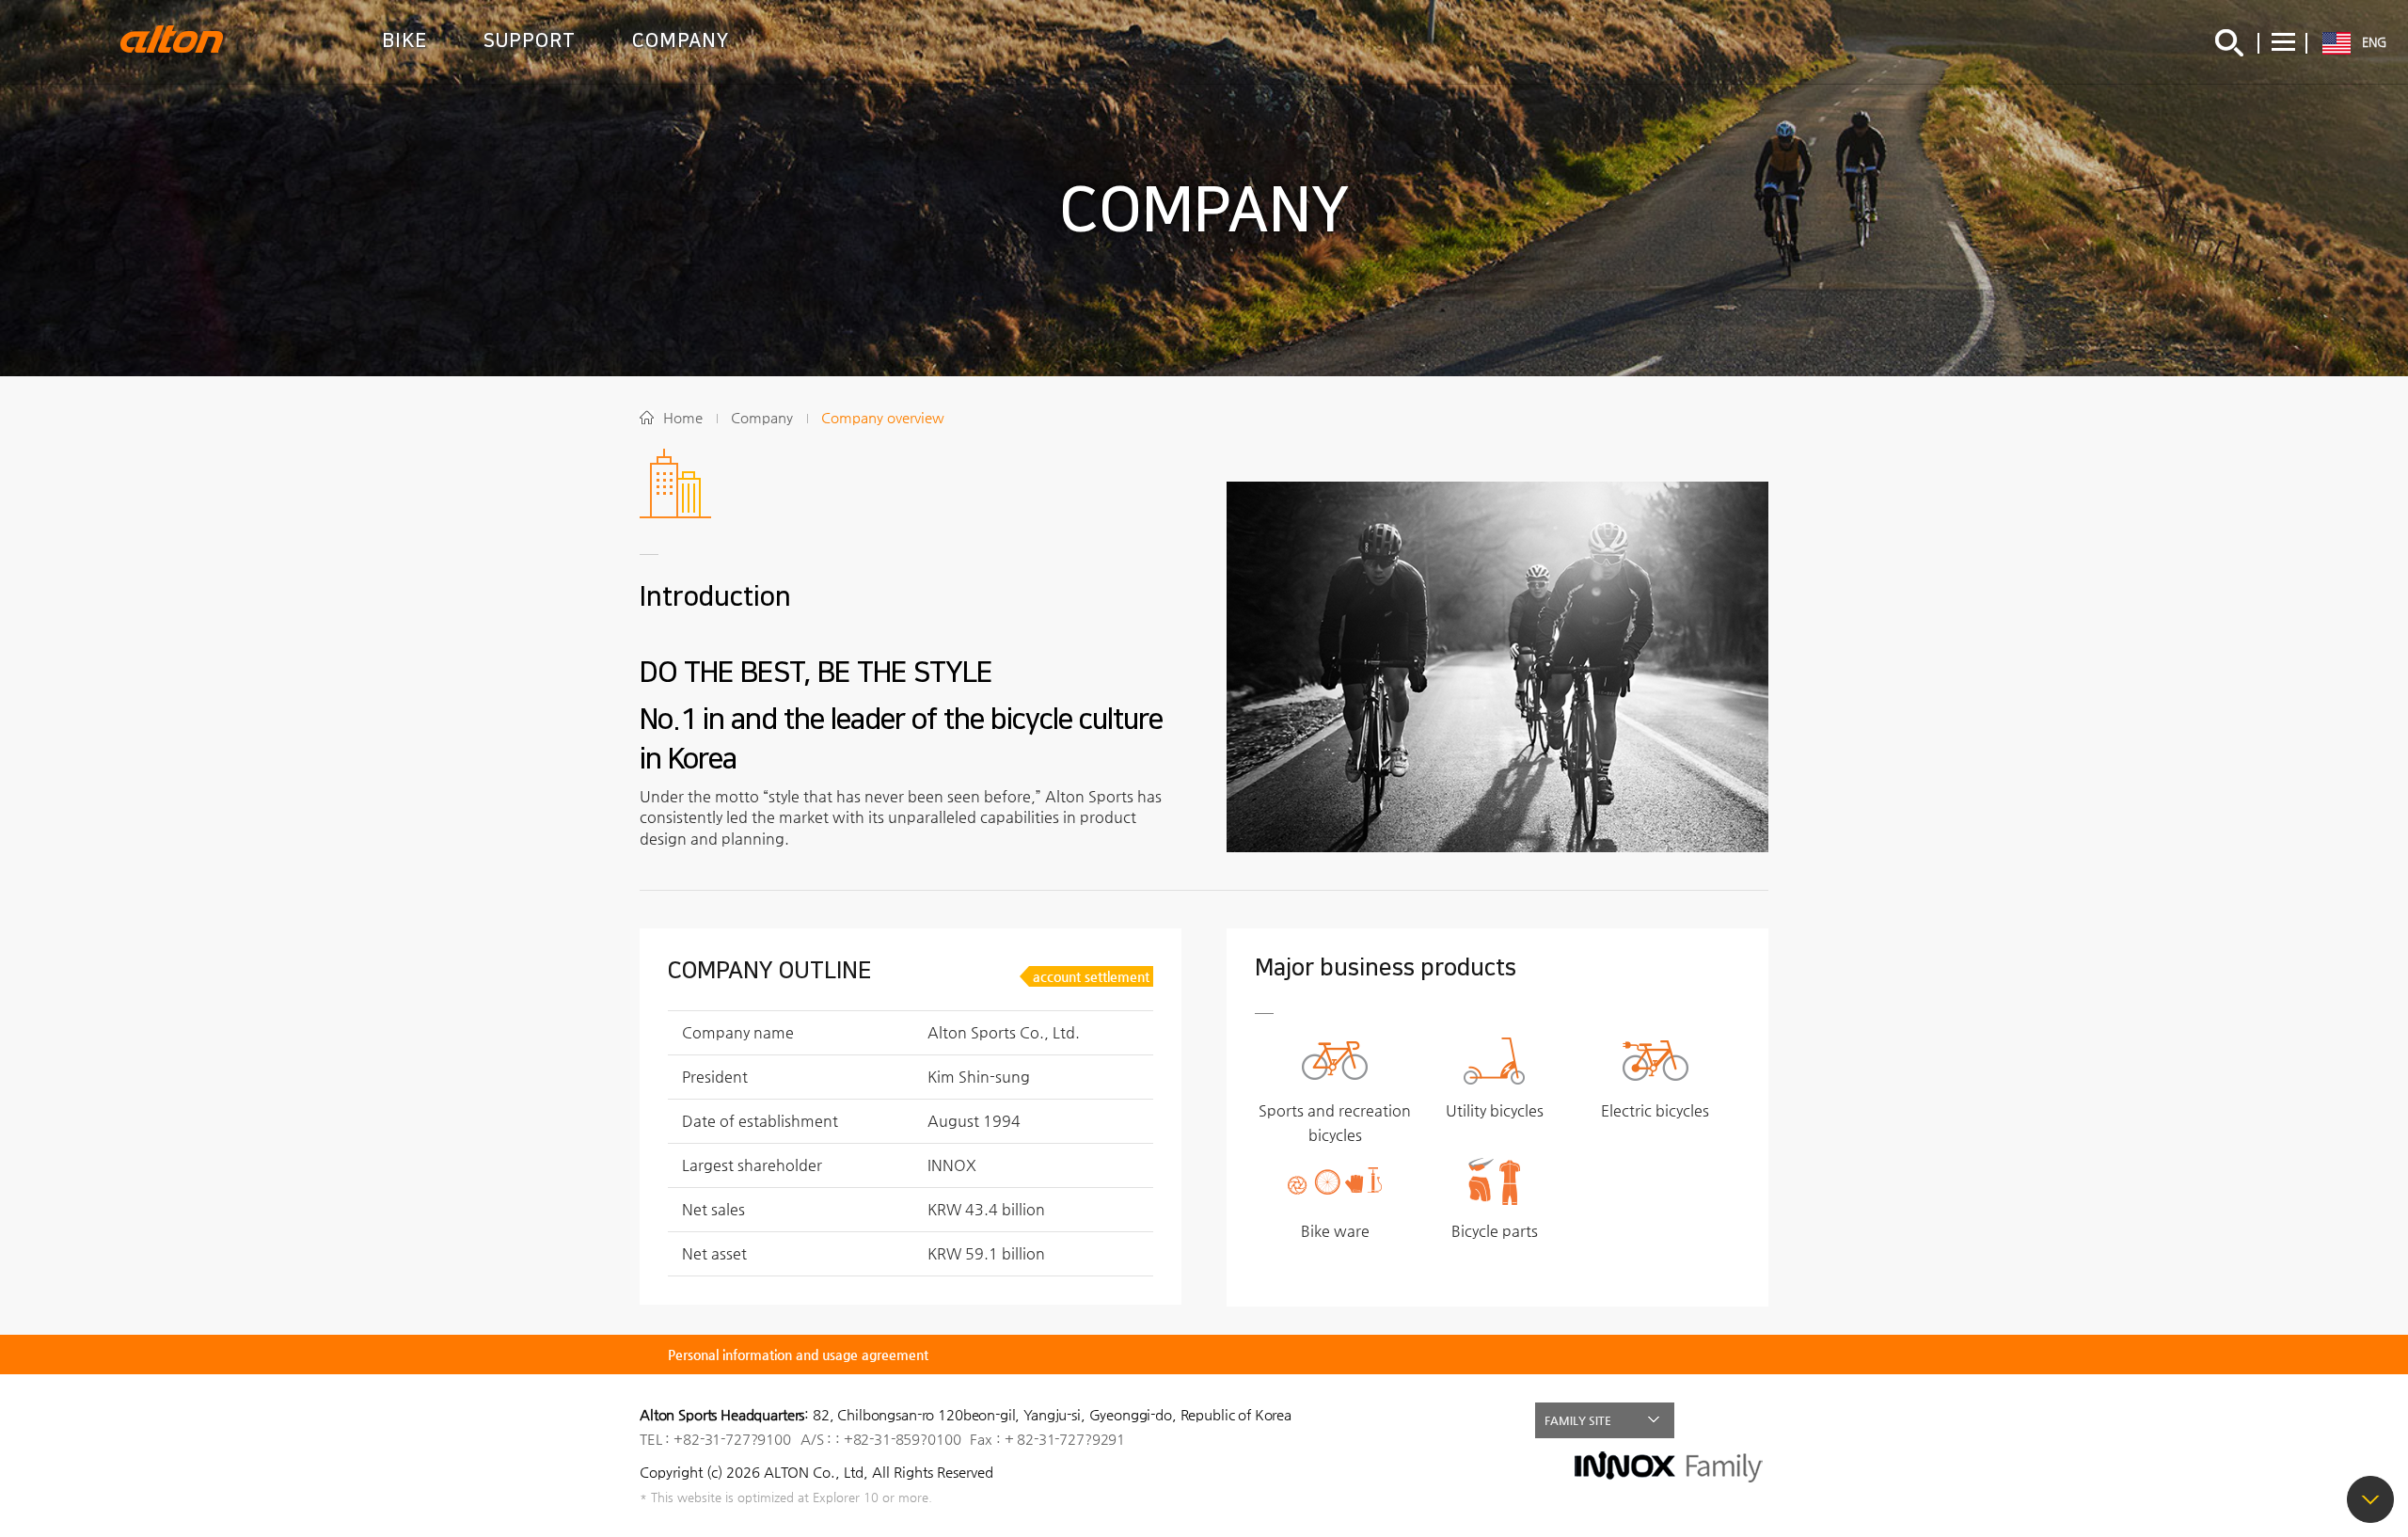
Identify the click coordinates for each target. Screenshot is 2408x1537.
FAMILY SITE (1578, 1420)
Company (762, 417)
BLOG (1751, 1420)
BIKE (404, 40)
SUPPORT (530, 40)
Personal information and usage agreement (798, 1355)
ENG (2374, 42)
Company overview (883, 417)
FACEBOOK (1710, 1420)
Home (683, 417)
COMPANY (681, 40)
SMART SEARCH (2229, 42)
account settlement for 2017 (1091, 978)
